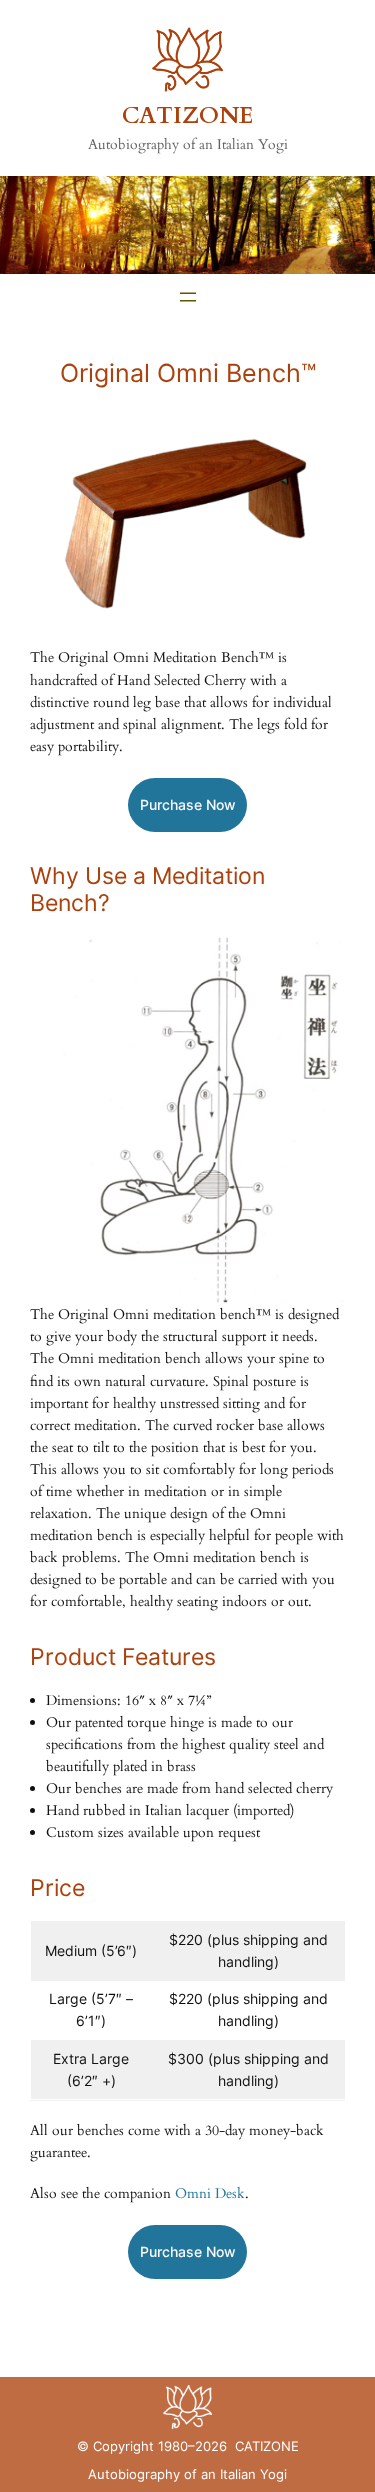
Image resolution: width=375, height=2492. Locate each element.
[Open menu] (188, 297)
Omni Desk (210, 2193)
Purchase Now (188, 804)
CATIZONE (188, 116)
